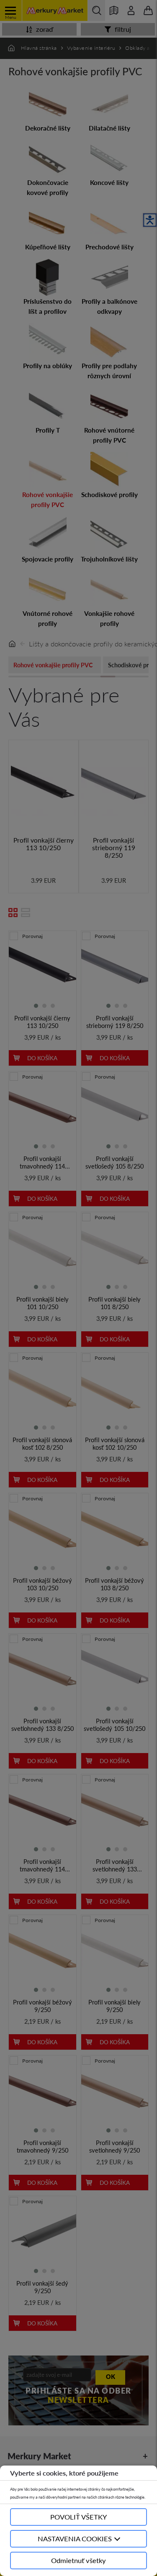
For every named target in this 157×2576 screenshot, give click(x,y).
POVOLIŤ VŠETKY (78, 2517)
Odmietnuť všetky (78, 2560)
